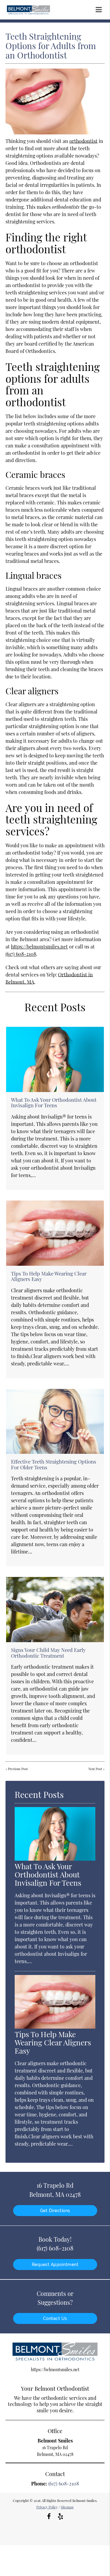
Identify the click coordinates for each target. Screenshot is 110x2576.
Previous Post (18, 1769)
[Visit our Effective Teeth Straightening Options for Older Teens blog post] (55, 1421)
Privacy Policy (47, 2507)
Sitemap (67, 2507)
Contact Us (55, 2318)
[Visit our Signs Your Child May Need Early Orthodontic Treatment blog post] (55, 1610)
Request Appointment (55, 2265)
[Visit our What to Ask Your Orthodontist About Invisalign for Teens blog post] (55, 1059)
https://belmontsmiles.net (39, 946)
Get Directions (55, 2211)
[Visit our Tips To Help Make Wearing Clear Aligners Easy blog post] (55, 1233)
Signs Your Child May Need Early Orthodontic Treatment (48, 1653)
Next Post (95, 1769)
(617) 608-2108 (21, 954)
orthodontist (83, 141)
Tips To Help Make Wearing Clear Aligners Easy (49, 1276)
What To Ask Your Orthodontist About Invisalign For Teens (54, 1102)
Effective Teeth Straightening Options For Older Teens (54, 1464)
